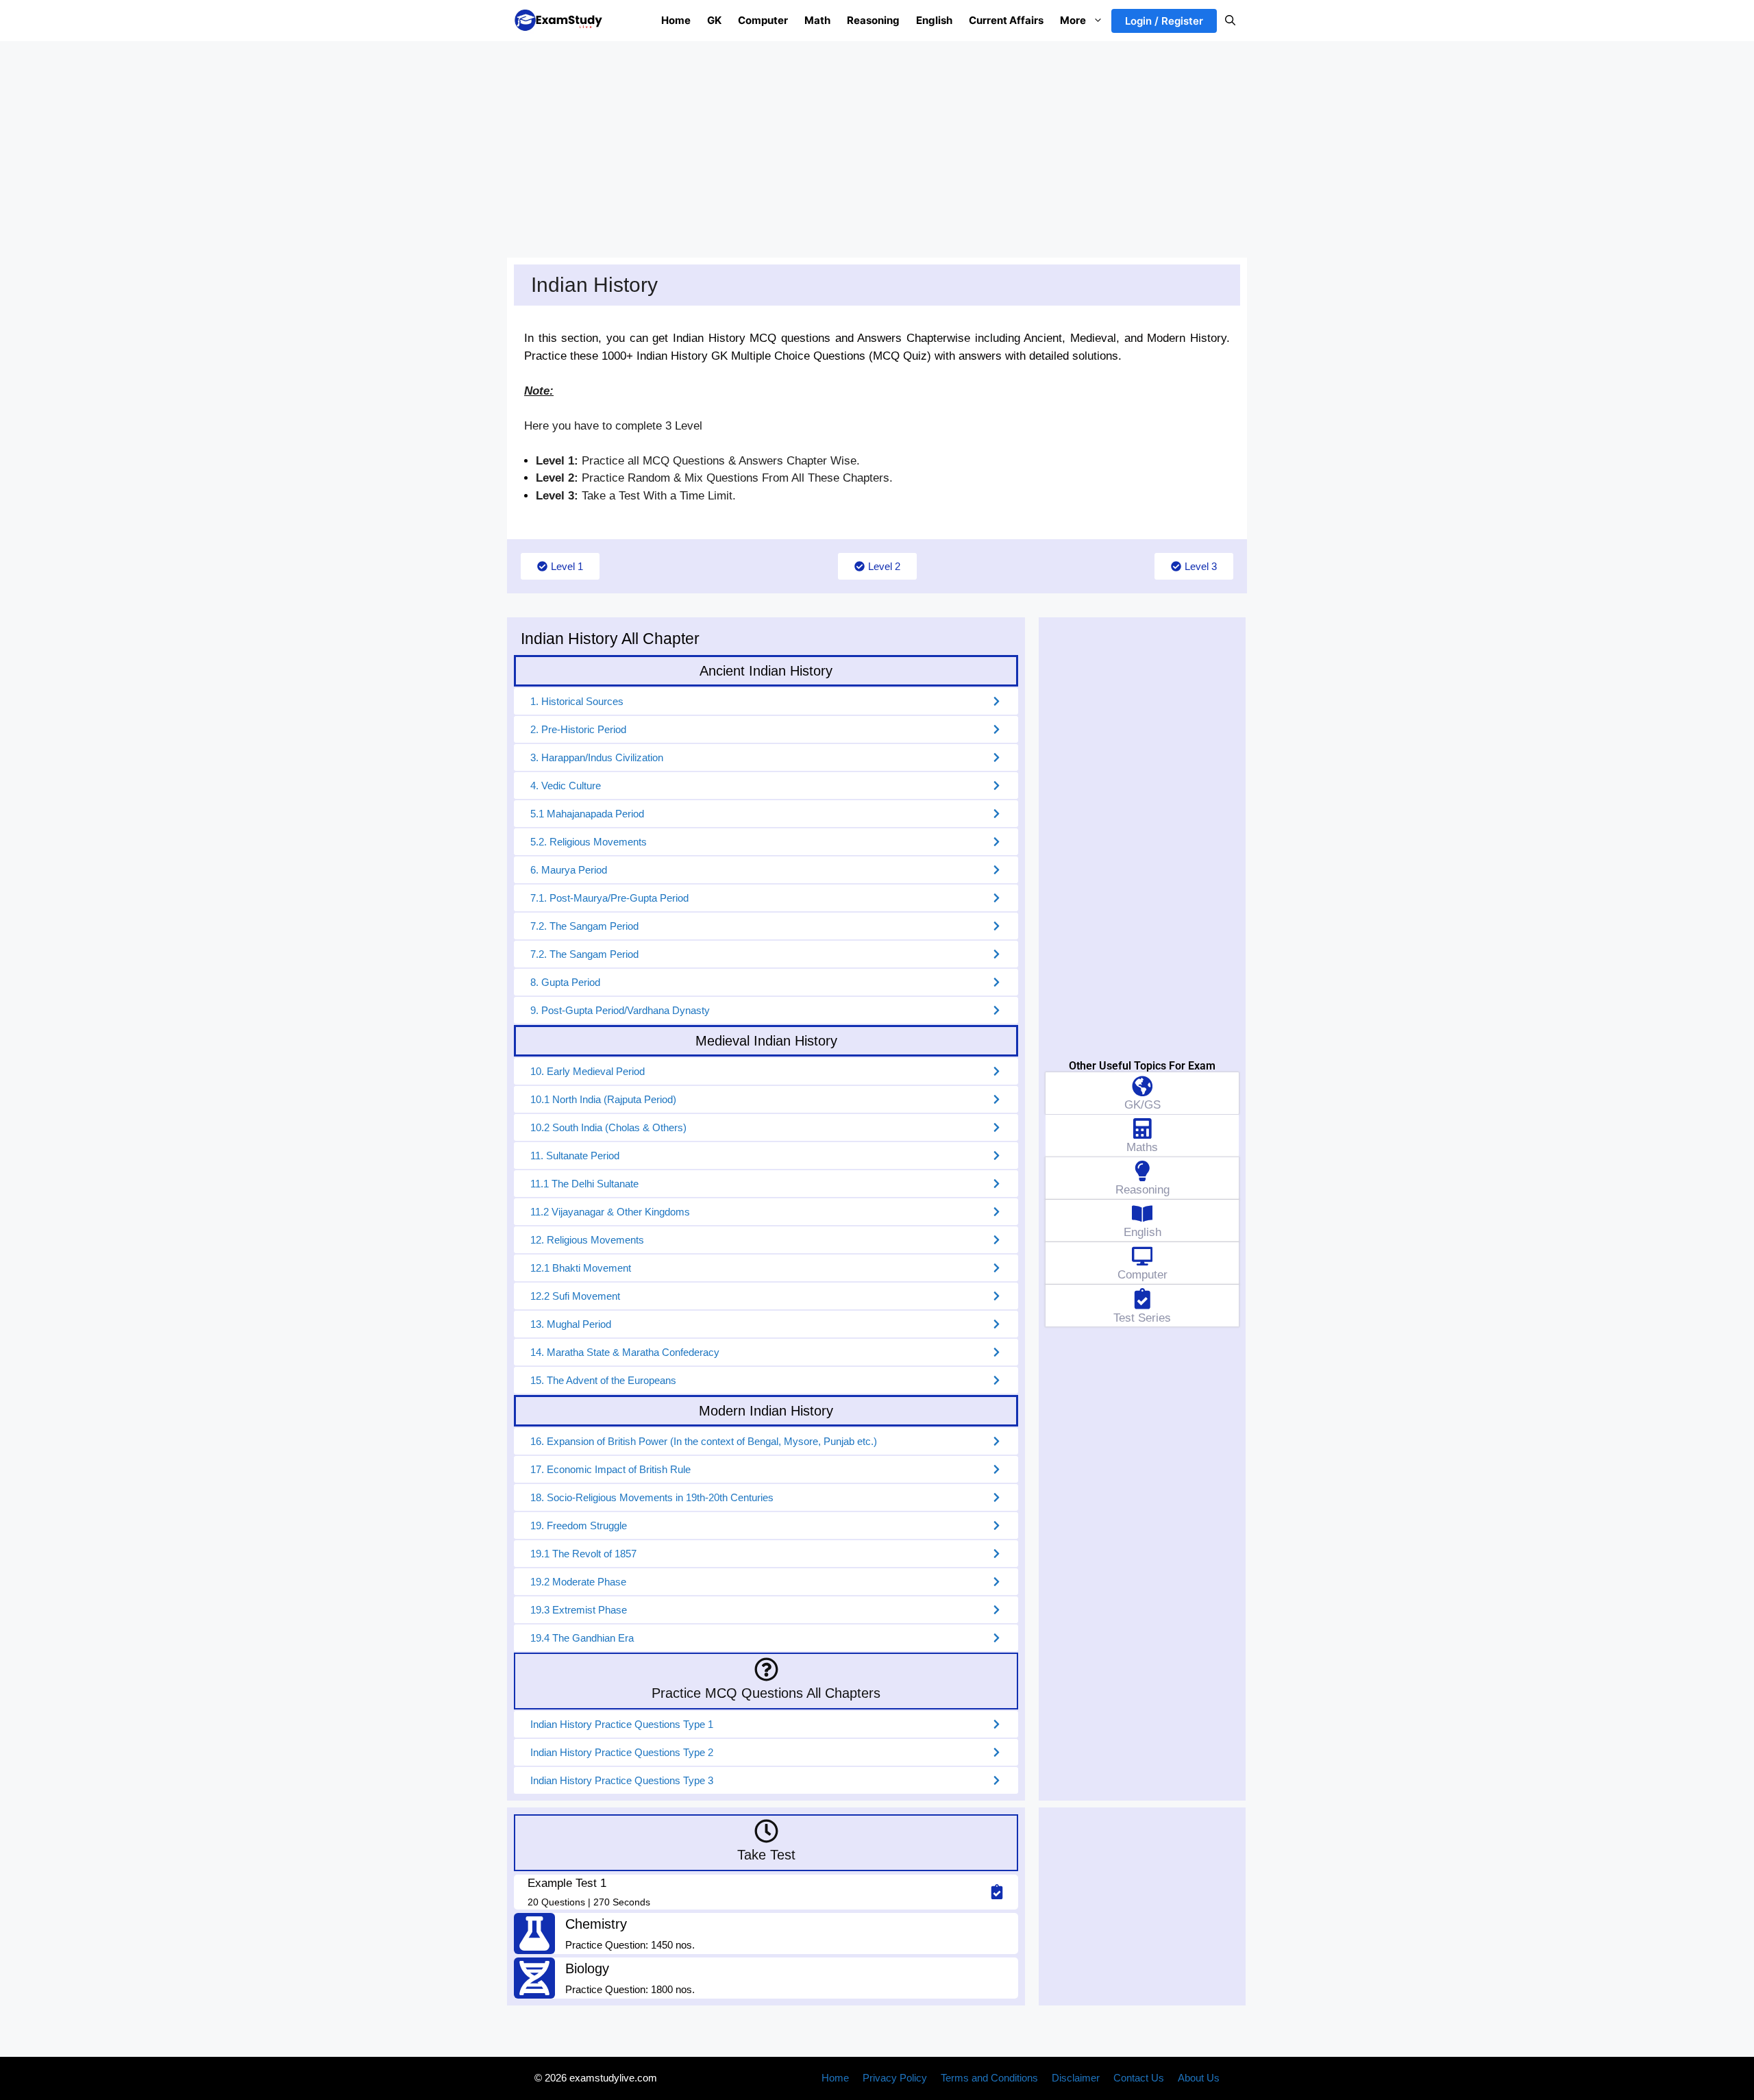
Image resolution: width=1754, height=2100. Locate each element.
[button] (1230, 21)
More (1073, 20)
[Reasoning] (1142, 1171)
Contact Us (1139, 2078)
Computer (763, 20)
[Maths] (1142, 1129)
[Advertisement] (877, 143)
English (934, 20)
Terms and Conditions (989, 2078)
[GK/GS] (1142, 1086)
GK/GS (1142, 1105)
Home (676, 20)
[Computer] (1142, 1256)
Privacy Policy (895, 2078)
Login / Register (1164, 21)
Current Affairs (1006, 20)
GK (714, 20)
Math (817, 20)
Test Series (1142, 1318)
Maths (1142, 1147)
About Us (1199, 2078)
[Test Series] (1142, 1299)
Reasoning (873, 20)
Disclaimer (1076, 2078)
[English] (1142, 1214)
